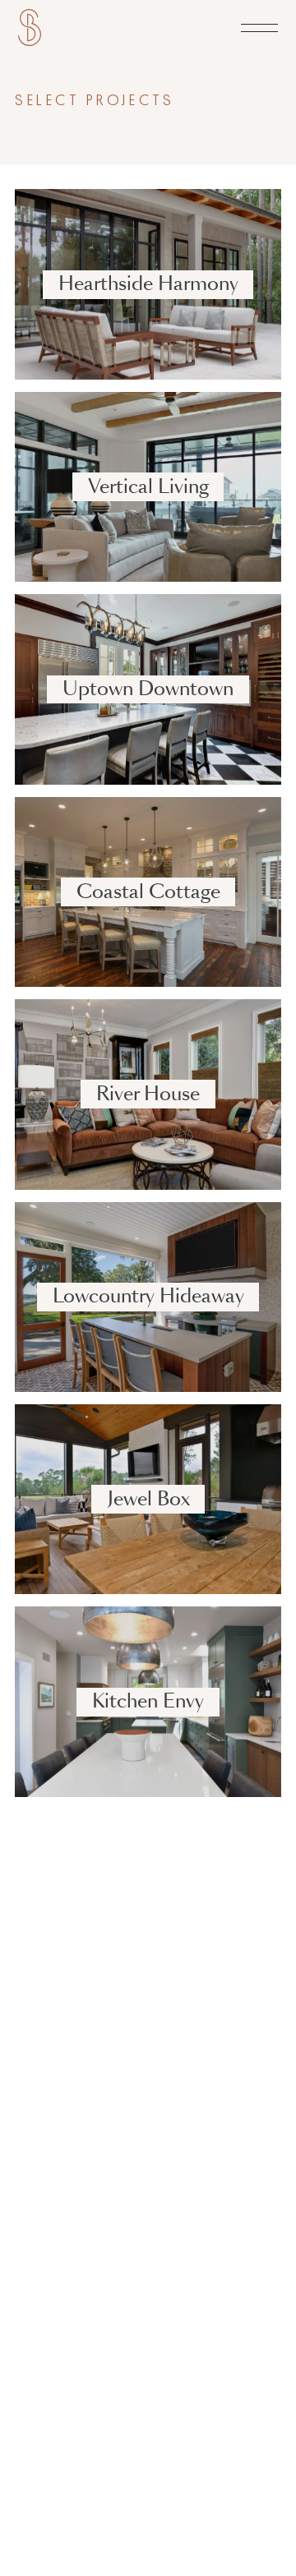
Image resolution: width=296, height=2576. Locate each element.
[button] (259, 28)
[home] (30, 28)
